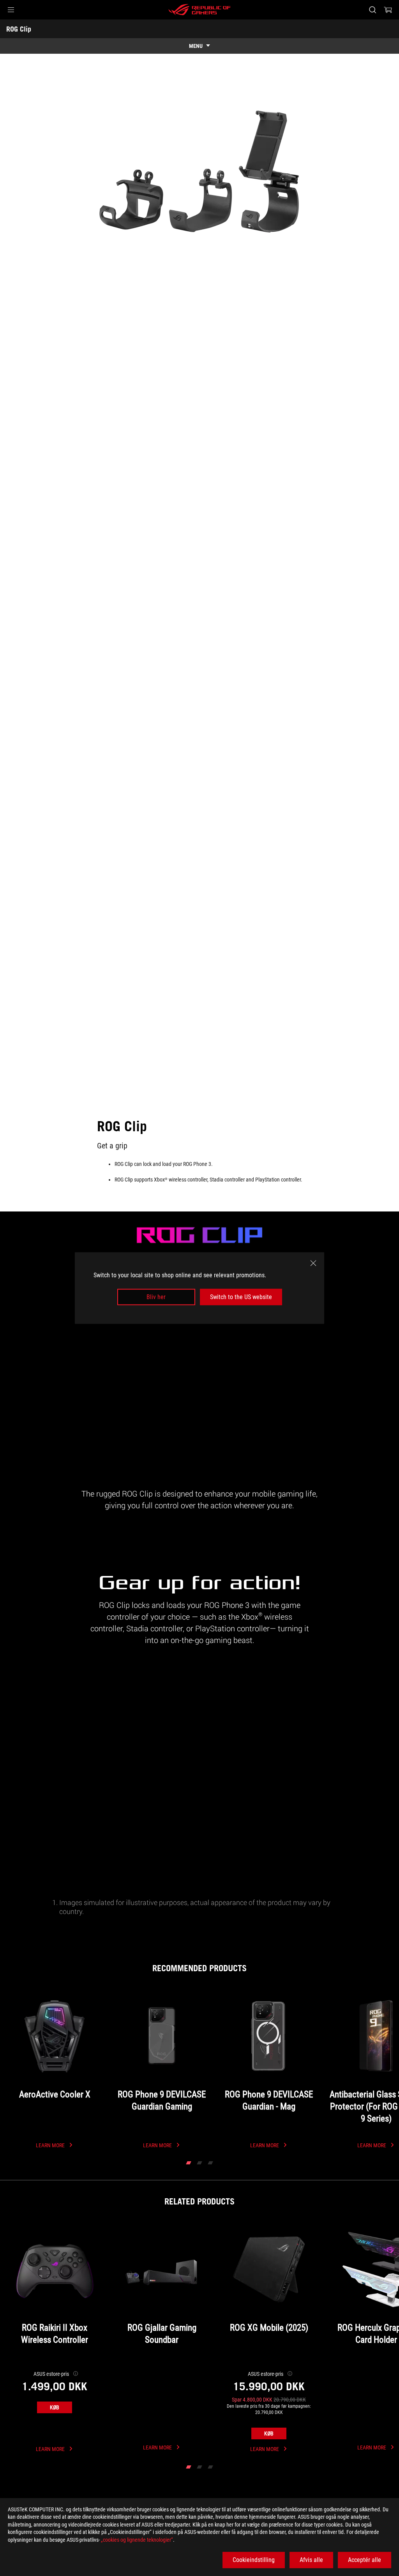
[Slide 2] (199, 2163)
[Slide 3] (210, 2163)
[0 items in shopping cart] (388, 10)
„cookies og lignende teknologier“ (137, 2540)
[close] (313, 1263)
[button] (11, 10)
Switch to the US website (241, 1297)
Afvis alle (311, 2560)
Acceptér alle (365, 2560)
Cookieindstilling (254, 2560)
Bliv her (156, 1297)
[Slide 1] (189, 2163)
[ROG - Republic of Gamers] (199, 10)
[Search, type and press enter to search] (373, 10)
